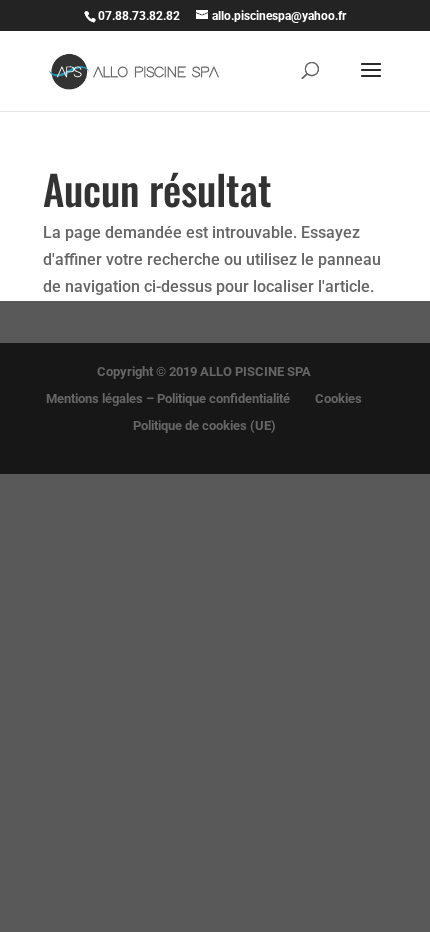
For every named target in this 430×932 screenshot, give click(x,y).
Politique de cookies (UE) (204, 425)
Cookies (338, 398)
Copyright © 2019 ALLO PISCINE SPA (204, 371)
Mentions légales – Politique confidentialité (168, 398)
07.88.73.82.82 (139, 16)
